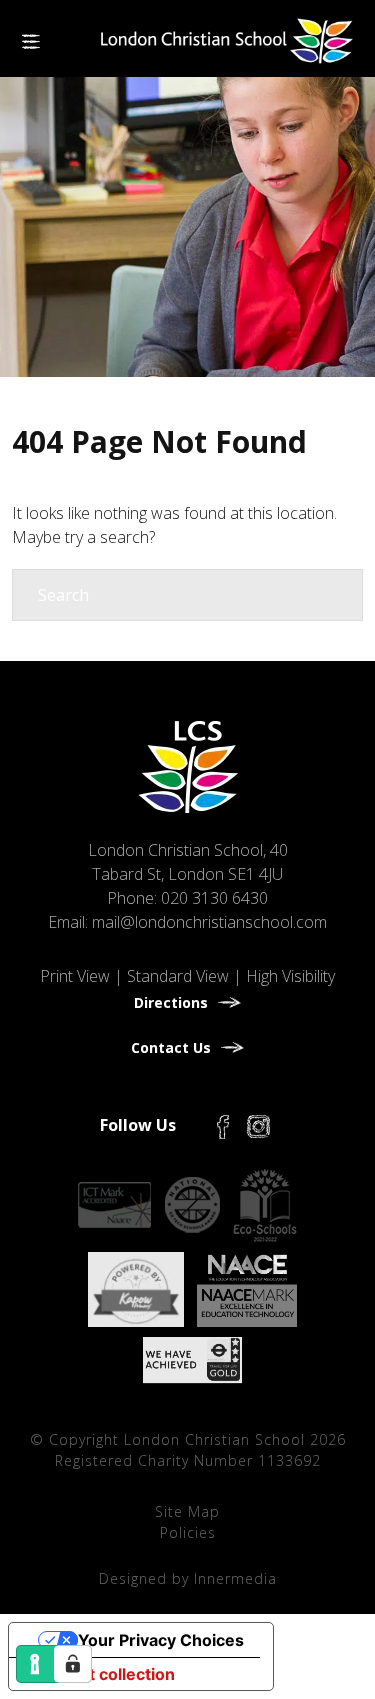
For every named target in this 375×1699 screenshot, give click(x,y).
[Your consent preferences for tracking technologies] (73, 1664)
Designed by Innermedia (188, 1578)
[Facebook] (223, 1125)
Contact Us (171, 1047)
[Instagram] (258, 1125)
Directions (171, 1002)
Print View (75, 976)
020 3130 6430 (214, 898)
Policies (188, 1532)
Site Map (187, 1511)
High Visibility (290, 976)
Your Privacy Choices (161, 1640)
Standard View (178, 976)
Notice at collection (100, 1674)
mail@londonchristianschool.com (209, 922)
